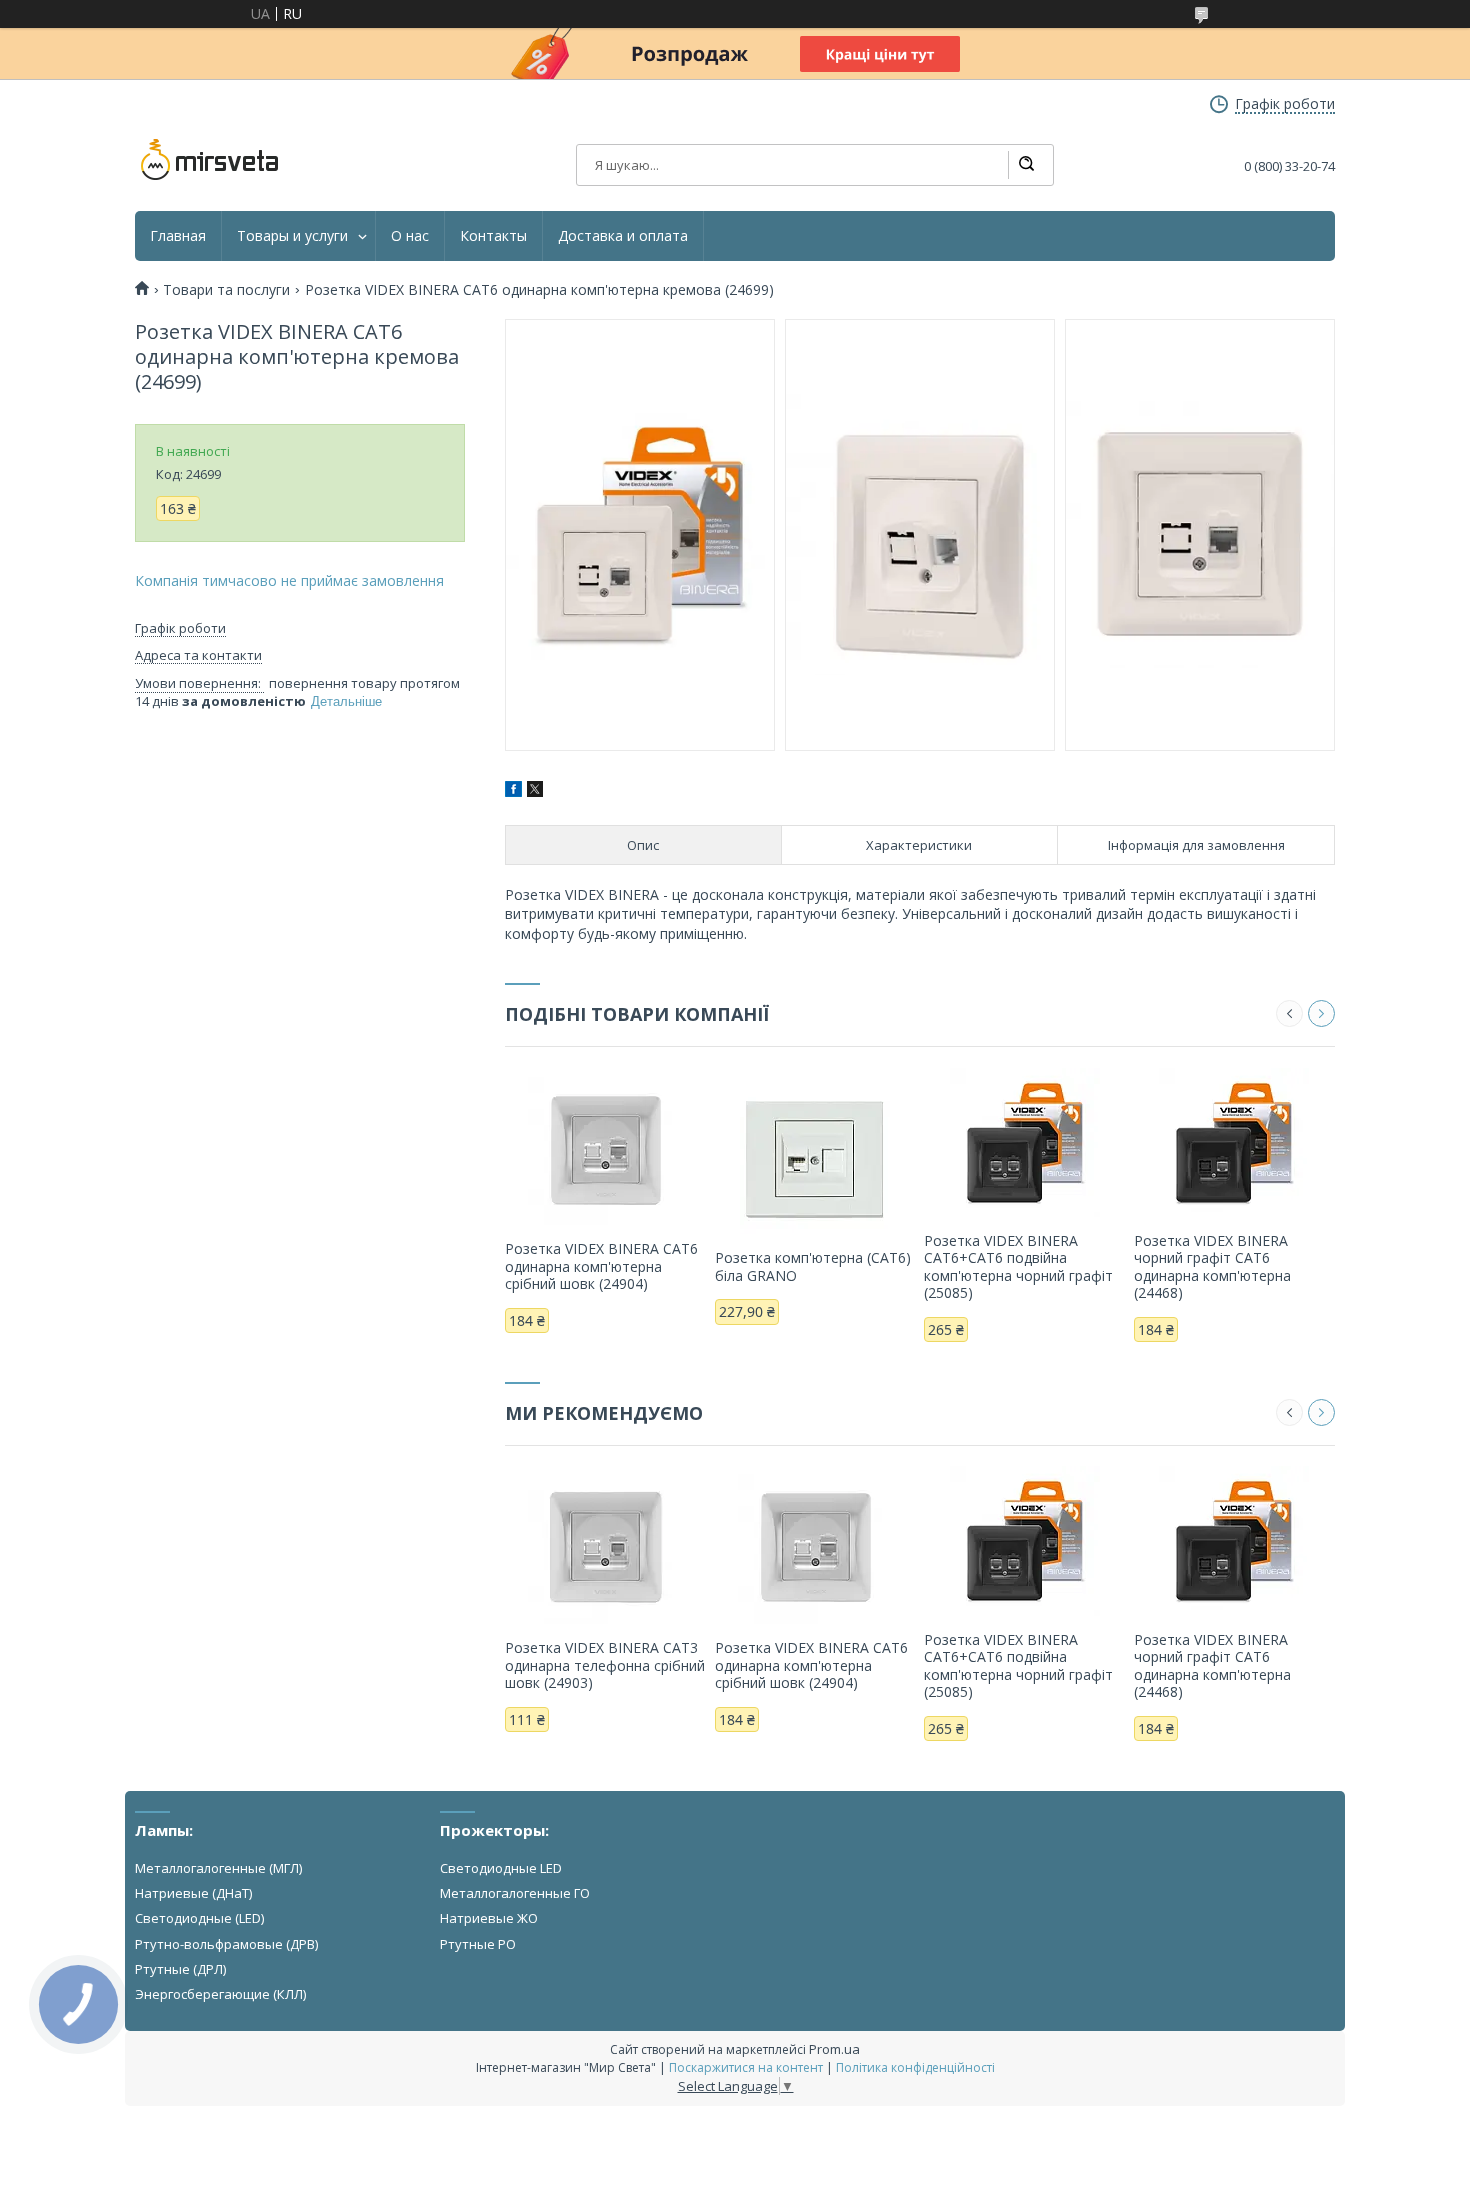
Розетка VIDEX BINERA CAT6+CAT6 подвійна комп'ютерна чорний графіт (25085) (1018, 1267)
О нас (410, 236)
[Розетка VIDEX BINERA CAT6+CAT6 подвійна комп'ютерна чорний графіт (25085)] (1024, 1142)
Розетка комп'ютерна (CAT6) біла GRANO (813, 1266)
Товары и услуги (292, 236)
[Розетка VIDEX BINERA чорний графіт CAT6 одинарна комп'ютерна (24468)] (1234, 1142)
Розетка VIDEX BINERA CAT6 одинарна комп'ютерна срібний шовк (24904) (601, 1266)
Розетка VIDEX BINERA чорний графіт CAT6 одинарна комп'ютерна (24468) (1212, 1267)
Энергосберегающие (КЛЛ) (220, 1994)
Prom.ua (834, 2049)
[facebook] (513, 791)
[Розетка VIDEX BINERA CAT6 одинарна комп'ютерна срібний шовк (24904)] (605, 1150)
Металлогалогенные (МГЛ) (218, 1868)
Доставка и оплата (623, 236)
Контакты (493, 236)
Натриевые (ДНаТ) (193, 1893)
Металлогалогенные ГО (515, 1893)
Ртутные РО (478, 1944)
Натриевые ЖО (489, 1918)
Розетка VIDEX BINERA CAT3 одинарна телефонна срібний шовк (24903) (605, 1665)
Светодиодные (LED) (199, 1918)
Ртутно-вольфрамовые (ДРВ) (226, 1944)
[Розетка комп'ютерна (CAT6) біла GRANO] (815, 1159)
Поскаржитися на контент (746, 2067)
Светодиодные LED (501, 1868)
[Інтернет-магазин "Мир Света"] (210, 160)
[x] (535, 791)
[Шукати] (1026, 165)
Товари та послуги (226, 290)
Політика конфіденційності (915, 2067)
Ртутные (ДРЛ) (180, 1969)
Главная (178, 236)
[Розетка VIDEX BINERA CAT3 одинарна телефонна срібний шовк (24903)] (605, 1549)
